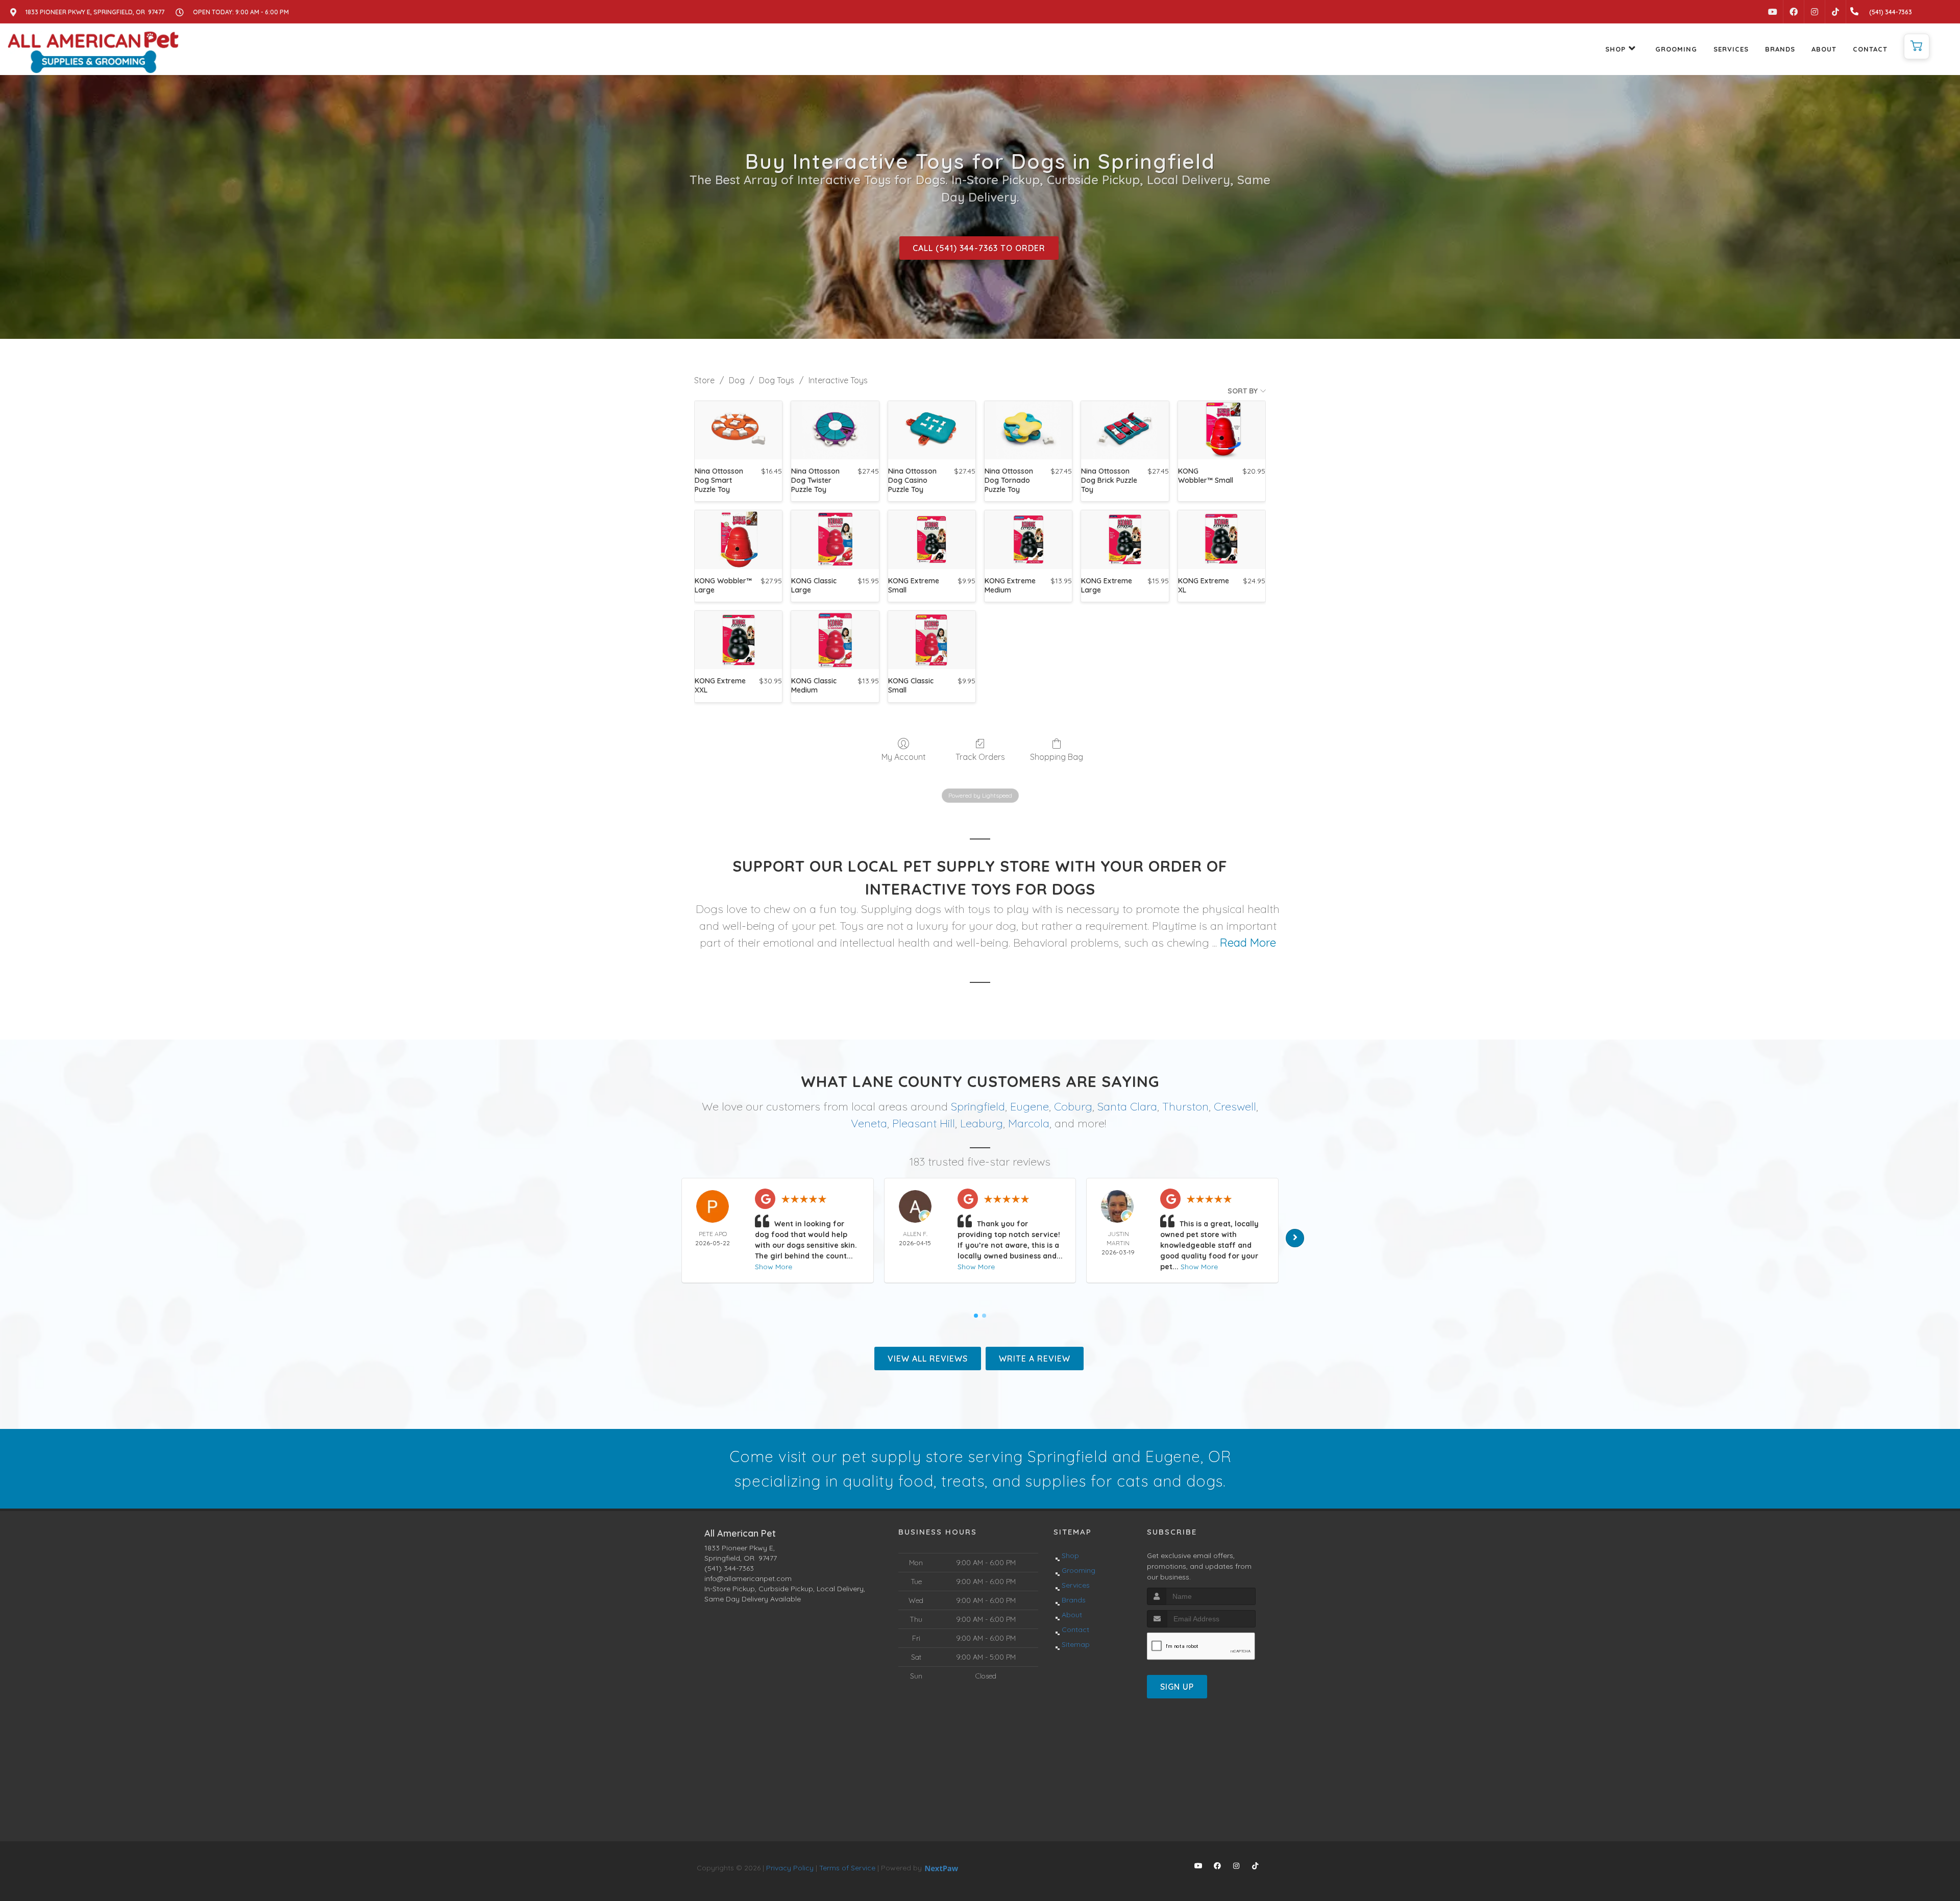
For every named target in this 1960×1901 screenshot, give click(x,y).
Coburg (1073, 1106)
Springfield (978, 1106)
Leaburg (982, 1123)
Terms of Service (847, 1868)
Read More (1248, 943)
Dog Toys (777, 380)
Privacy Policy (790, 1868)
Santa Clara (1127, 1106)
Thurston (1185, 1106)
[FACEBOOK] (1794, 12)
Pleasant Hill (924, 1123)
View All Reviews (928, 1359)
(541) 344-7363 (729, 1568)
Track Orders (980, 757)
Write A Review (1035, 1359)
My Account (904, 757)
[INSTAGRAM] (1815, 12)
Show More (774, 1267)
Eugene (1030, 1106)
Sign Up (1177, 1687)
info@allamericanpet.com (748, 1578)
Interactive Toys (838, 380)
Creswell (1235, 1106)
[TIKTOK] (1835, 12)
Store (704, 380)
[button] (1917, 46)
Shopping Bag (1057, 757)
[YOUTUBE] (1773, 12)
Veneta (869, 1123)
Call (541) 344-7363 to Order (979, 248)
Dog (737, 380)
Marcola (1029, 1123)
